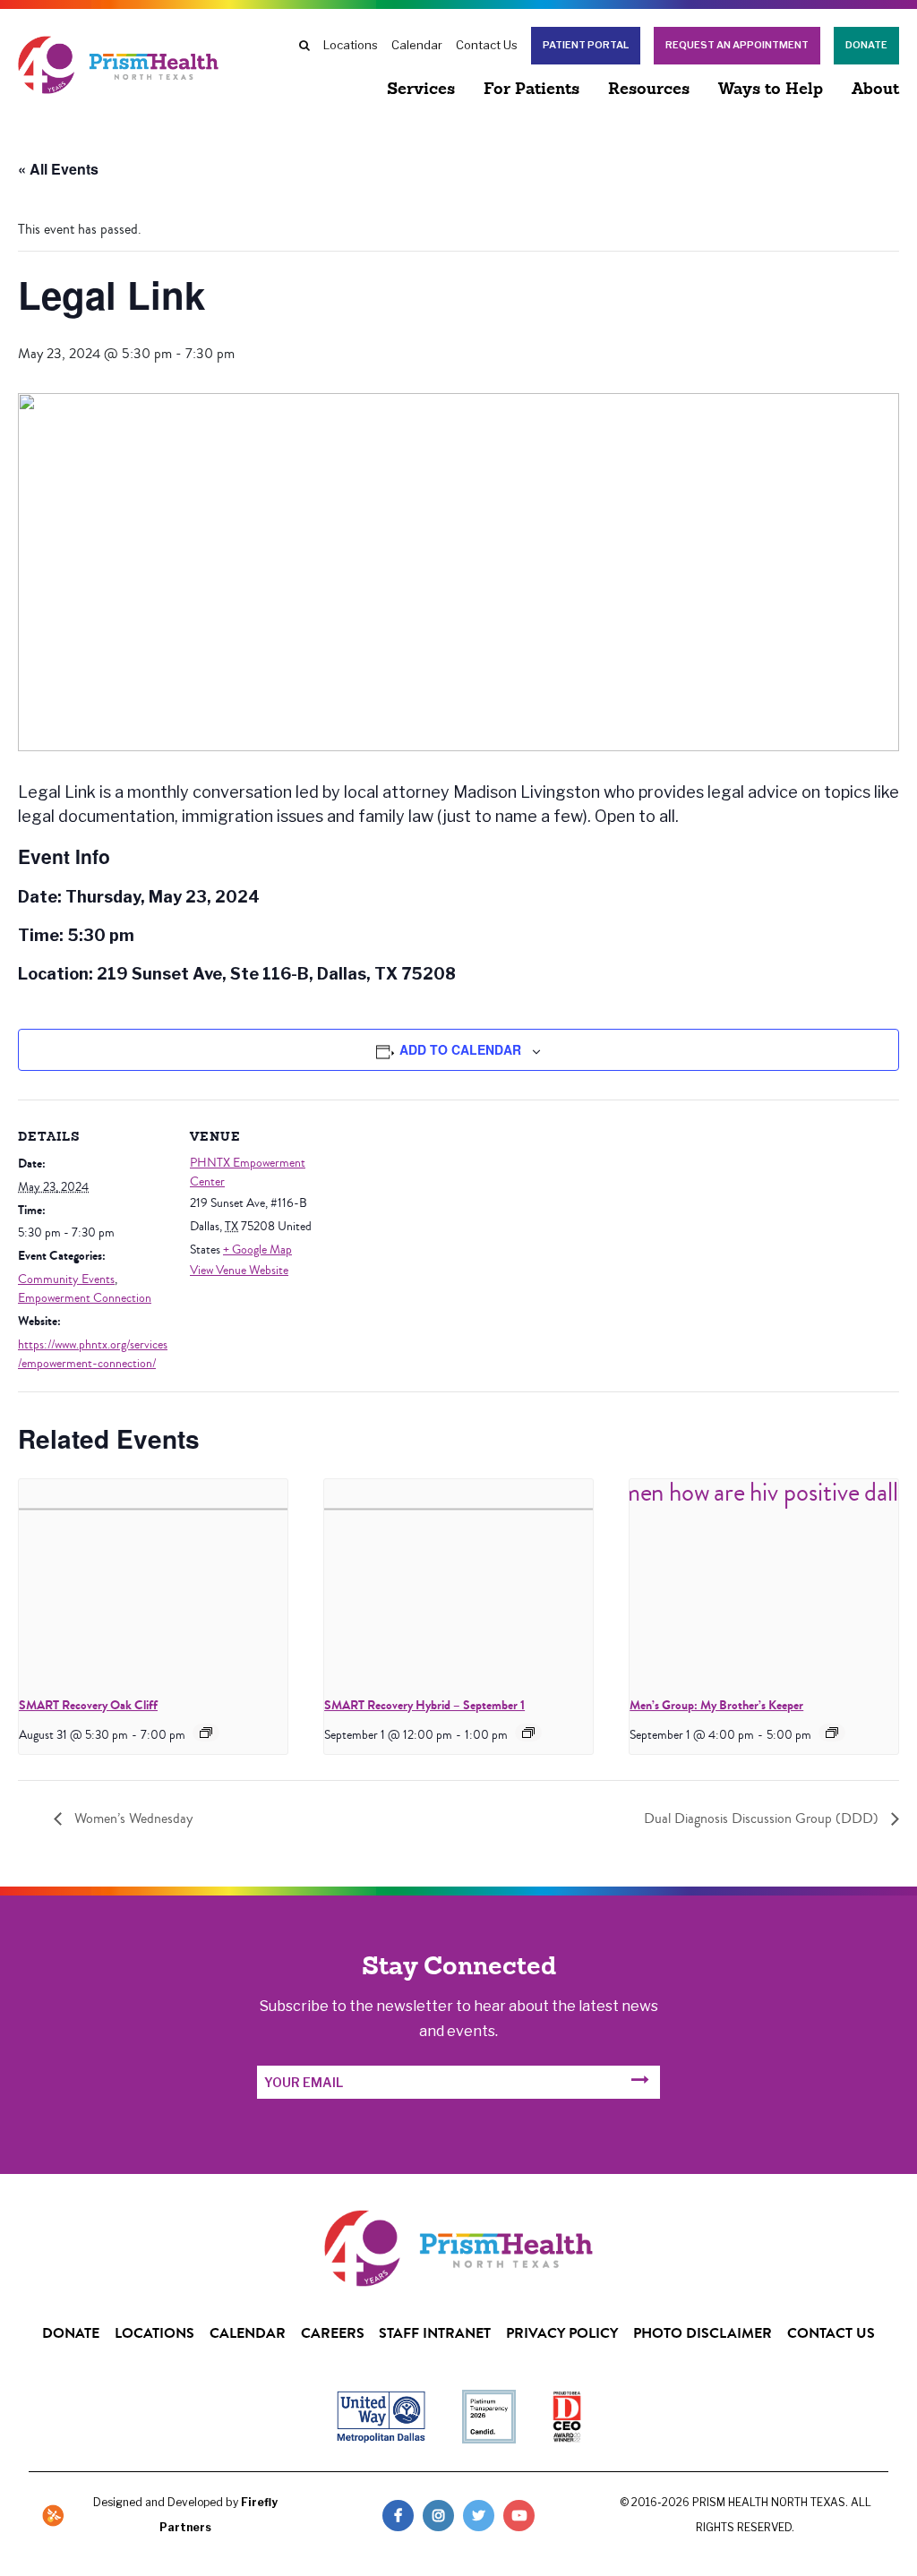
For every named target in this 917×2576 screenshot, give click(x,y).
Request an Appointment (737, 45)
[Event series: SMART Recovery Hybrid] (528, 1733)
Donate (866, 45)
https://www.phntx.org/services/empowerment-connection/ (93, 1354)
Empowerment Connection (85, 1298)
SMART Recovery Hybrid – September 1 (424, 1705)
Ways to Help (771, 90)
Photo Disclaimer (703, 2333)
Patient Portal (586, 45)
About (875, 90)
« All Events (58, 169)
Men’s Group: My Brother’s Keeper (716, 1705)
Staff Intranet (435, 2333)
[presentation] (153, 1580)
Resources (649, 90)
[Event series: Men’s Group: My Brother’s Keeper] (832, 1733)
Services (421, 90)
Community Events (66, 1279)
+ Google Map (257, 1250)
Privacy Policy (562, 2333)
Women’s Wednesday (132, 1819)
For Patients (531, 90)
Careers (333, 2333)
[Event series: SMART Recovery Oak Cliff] (206, 1733)
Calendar (417, 45)
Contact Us (487, 45)
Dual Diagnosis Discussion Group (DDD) (763, 1819)
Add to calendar (460, 1049)
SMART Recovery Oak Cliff (88, 1705)
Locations (351, 45)
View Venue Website (239, 1271)
